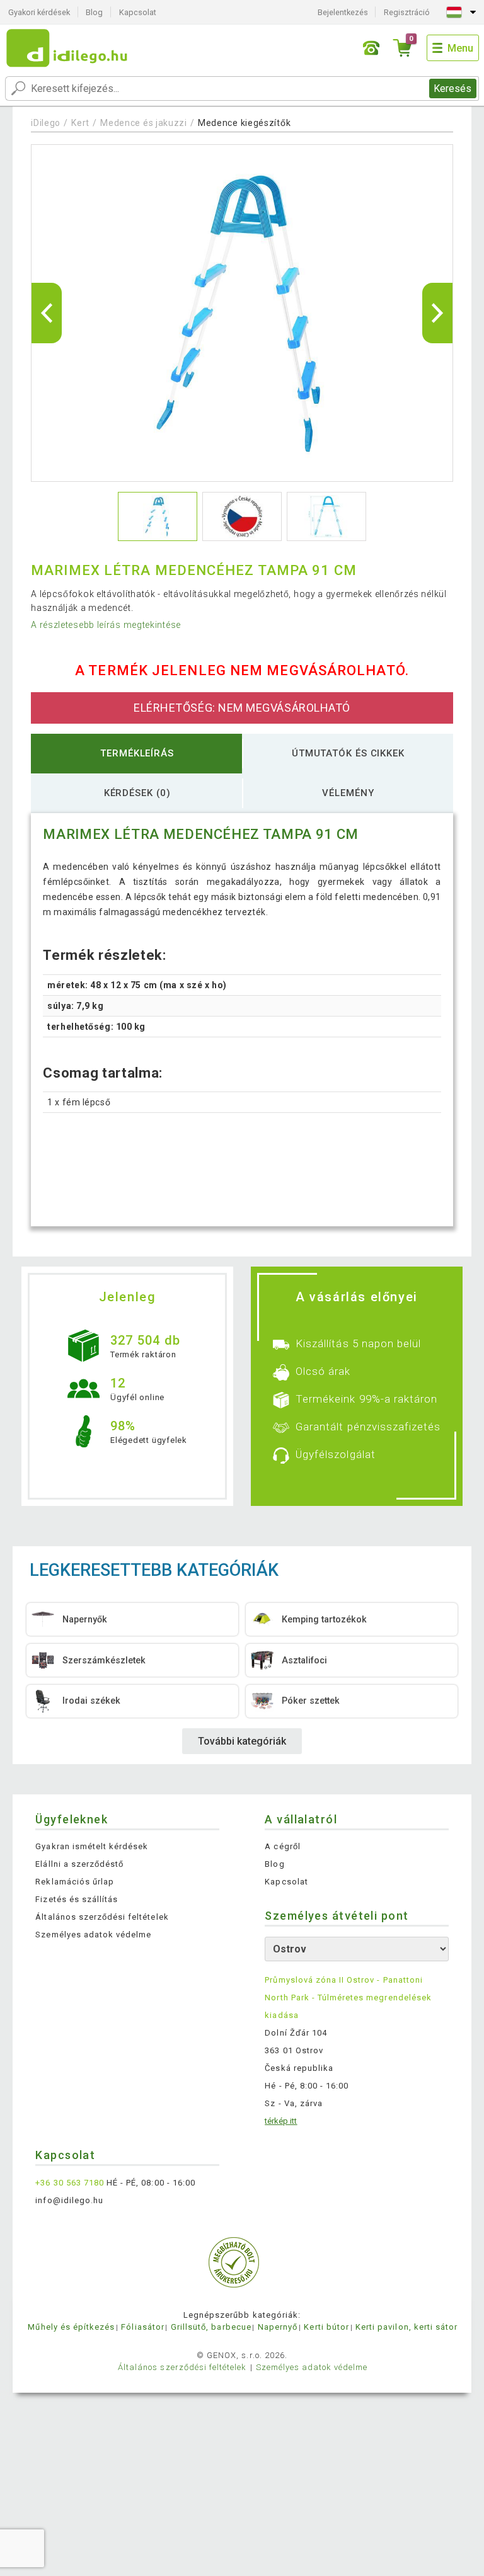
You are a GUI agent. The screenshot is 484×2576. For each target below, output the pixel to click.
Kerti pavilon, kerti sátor (406, 2327)
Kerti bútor (326, 2327)
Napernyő (278, 2327)
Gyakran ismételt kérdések (92, 1846)
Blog (94, 12)
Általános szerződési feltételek (102, 1917)
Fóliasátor (142, 2327)
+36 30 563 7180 (70, 2183)
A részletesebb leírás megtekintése (106, 625)
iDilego (46, 123)
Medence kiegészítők (244, 123)
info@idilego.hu (69, 2200)
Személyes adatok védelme (93, 1935)
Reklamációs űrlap (75, 1882)
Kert (80, 123)
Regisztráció (407, 12)
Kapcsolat (138, 12)
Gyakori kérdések (39, 12)
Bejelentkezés (343, 12)
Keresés (452, 88)
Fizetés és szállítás (77, 1899)
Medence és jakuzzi (144, 123)
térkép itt (281, 2121)
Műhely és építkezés (71, 2327)
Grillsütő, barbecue (211, 2327)
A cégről (282, 1846)
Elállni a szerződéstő (79, 1864)
